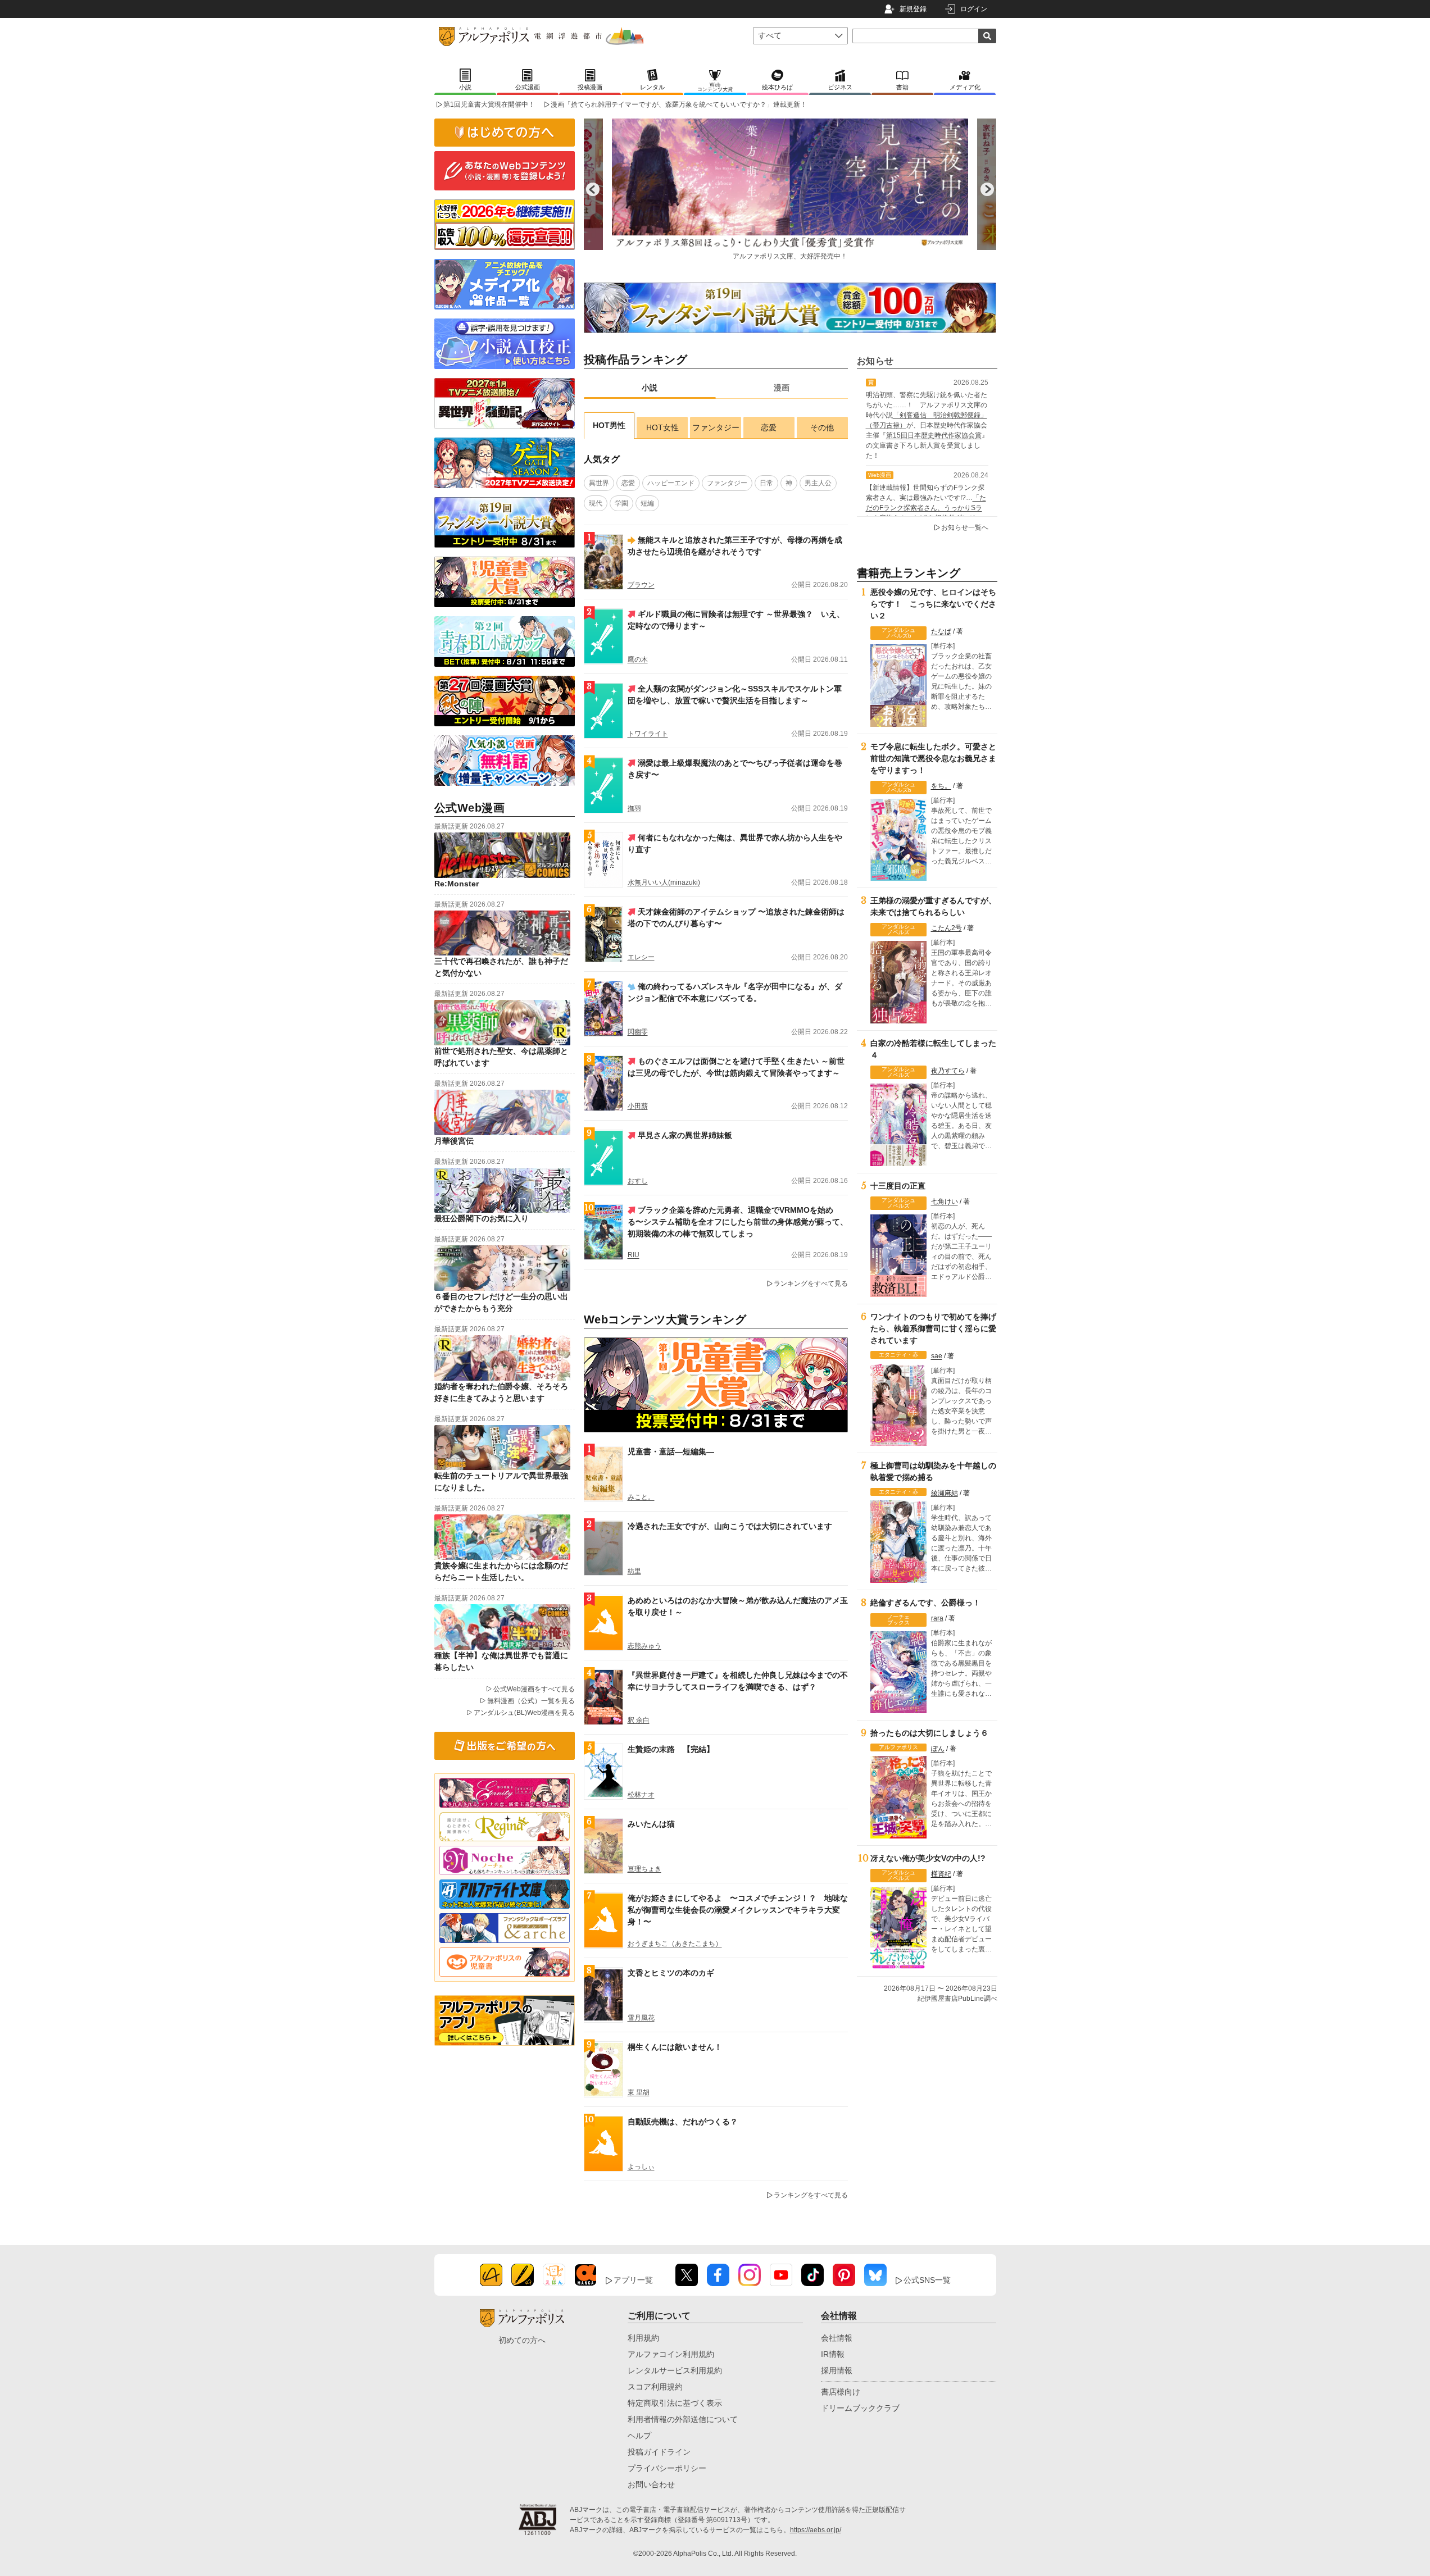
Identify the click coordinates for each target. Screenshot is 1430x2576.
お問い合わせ (651, 2484)
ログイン (974, 9)
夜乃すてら (948, 1071)
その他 (822, 427)
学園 (621, 503)
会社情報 (837, 2338)
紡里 (634, 1571)
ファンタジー (716, 427)
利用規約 (643, 2338)
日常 (766, 483)
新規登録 (913, 9)
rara (937, 1618)
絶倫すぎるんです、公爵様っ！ (925, 1603)
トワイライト (648, 734)
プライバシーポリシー (667, 2468)
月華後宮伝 (454, 1141)
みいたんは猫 (651, 1824)
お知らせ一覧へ (965, 527)
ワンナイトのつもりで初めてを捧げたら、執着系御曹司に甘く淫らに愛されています (933, 1328)
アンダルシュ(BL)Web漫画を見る (524, 1713)
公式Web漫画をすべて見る (534, 1689)
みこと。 (641, 1497)
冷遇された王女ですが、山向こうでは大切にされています (730, 1526)
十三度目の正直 (898, 1186)
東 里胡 (639, 2092)
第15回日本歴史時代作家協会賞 (934, 435)
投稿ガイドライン (659, 2452)
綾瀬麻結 (945, 1493)
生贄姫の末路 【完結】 (671, 1749)
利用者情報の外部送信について (683, 2419)
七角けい (945, 1201)
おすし (638, 1181)
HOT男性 (609, 425)
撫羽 (634, 808)
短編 (647, 503)
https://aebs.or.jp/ (816, 2530)
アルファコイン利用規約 (671, 2354)
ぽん (938, 1749)
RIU (634, 1255)
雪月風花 (641, 2018)
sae (937, 1356)
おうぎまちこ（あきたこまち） (675, 1944)
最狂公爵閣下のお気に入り (482, 1218)
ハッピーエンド (671, 483)
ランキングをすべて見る (811, 1284)
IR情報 (833, 2354)
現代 (596, 503)
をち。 (941, 786)
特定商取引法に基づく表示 (675, 2403)
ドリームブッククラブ (860, 2408)
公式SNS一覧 (927, 2280)
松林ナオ (641, 1795)
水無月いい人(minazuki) (664, 882)
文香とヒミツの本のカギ (671, 1973)
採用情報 (837, 2370)
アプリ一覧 (633, 2280)
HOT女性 (662, 427)
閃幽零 (638, 1032)
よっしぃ (641, 2167)
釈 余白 (639, 1720)
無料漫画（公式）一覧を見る (531, 1701)
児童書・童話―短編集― (671, 1451)
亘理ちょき (644, 1869)
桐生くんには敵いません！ (675, 2047)
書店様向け (841, 2392)
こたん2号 (946, 928)
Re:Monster (457, 884)
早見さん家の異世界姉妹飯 (685, 1135)
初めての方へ (522, 2340)
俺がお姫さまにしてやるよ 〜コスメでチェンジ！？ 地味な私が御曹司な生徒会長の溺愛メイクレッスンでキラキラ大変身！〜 (738, 1910)
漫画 (782, 388)
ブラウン (641, 585)
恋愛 (769, 427)
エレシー (641, 957)
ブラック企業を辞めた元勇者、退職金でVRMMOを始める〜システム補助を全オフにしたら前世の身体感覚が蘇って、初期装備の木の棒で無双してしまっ (738, 1222)
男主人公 (818, 483)
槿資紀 (941, 1874)
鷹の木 (638, 659)
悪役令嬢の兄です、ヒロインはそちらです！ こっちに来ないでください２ (933, 604)
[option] (856, 189)
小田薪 (638, 1106)
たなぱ (941, 631)
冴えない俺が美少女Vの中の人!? (928, 1858)
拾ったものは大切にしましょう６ (929, 1733)
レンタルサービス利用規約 (675, 2370)
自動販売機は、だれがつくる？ (683, 2122)
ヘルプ (639, 2436)
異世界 (599, 483)
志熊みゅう (644, 1646)
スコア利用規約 (655, 2387)
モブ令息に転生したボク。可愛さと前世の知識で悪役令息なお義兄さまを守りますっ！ (933, 758)
